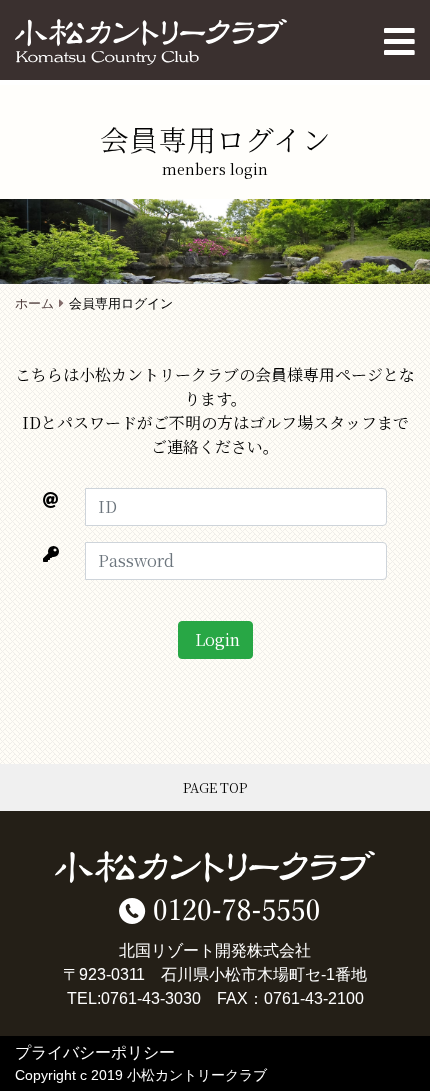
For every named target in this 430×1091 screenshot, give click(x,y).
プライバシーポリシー (95, 1052)
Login (215, 639)
